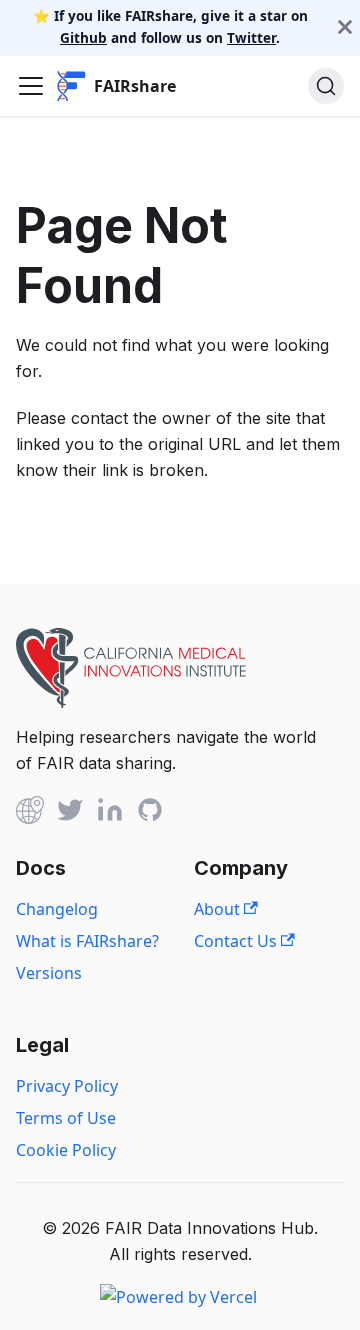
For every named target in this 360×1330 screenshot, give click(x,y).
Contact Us (237, 941)
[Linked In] (110, 813)
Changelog (57, 909)
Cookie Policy (66, 1150)
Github (83, 37)
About (219, 909)
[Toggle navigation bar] (31, 86)
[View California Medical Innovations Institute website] (131, 702)
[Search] (326, 86)
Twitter (251, 37)
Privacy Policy (67, 1086)
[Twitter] (70, 813)
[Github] (30, 813)
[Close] (345, 27)
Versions (49, 973)
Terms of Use (66, 1118)
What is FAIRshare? (87, 941)
